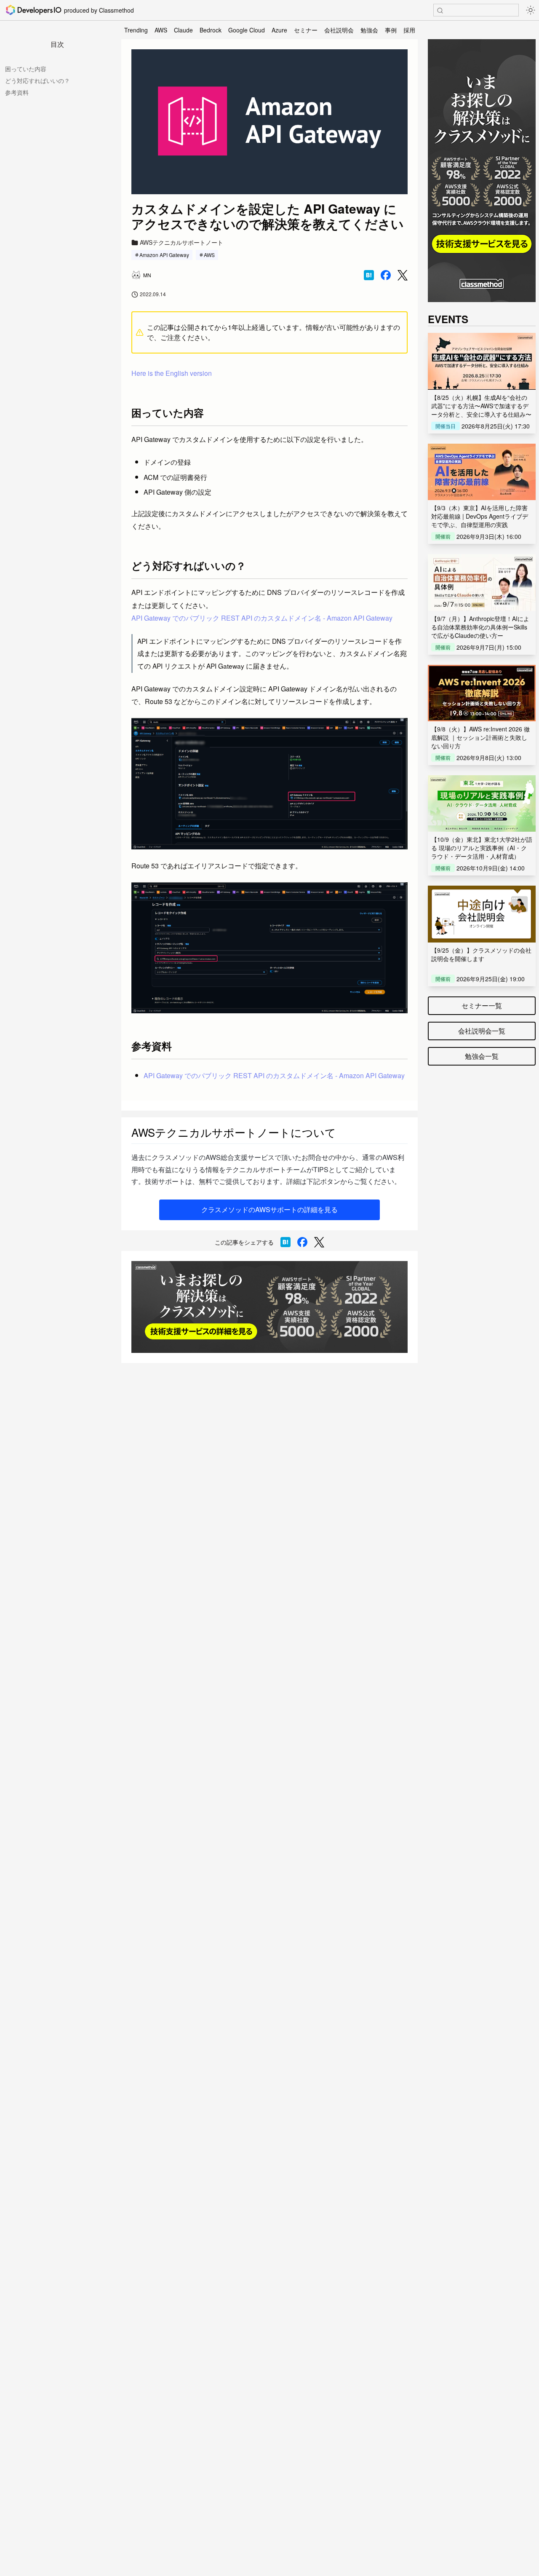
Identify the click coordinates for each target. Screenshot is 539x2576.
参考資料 (17, 92)
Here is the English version (172, 373)
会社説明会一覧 (482, 1031)
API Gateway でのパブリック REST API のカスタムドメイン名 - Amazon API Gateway (262, 618)
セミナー (306, 30)
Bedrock (211, 30)
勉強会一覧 (482, 1056)
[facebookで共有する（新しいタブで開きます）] (386, 275)
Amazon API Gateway (164, 255)
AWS (161, 30)
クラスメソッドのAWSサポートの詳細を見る (269, 1209)
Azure (279, 30)
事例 (391, 30)
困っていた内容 (26, 69)
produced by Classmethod (99, 10)
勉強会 (369, 30)
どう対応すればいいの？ (37, 80)
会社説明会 (339, 30)
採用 (409, 30)
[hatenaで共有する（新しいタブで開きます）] (369, 275)
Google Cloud (247, 30)
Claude (183, 30)
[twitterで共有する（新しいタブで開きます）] (403, 275)
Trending (136, 30)
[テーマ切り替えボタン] (531, 10)
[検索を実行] (440, 11)
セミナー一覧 (482, 1005)
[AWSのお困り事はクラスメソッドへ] (269, 1307)
